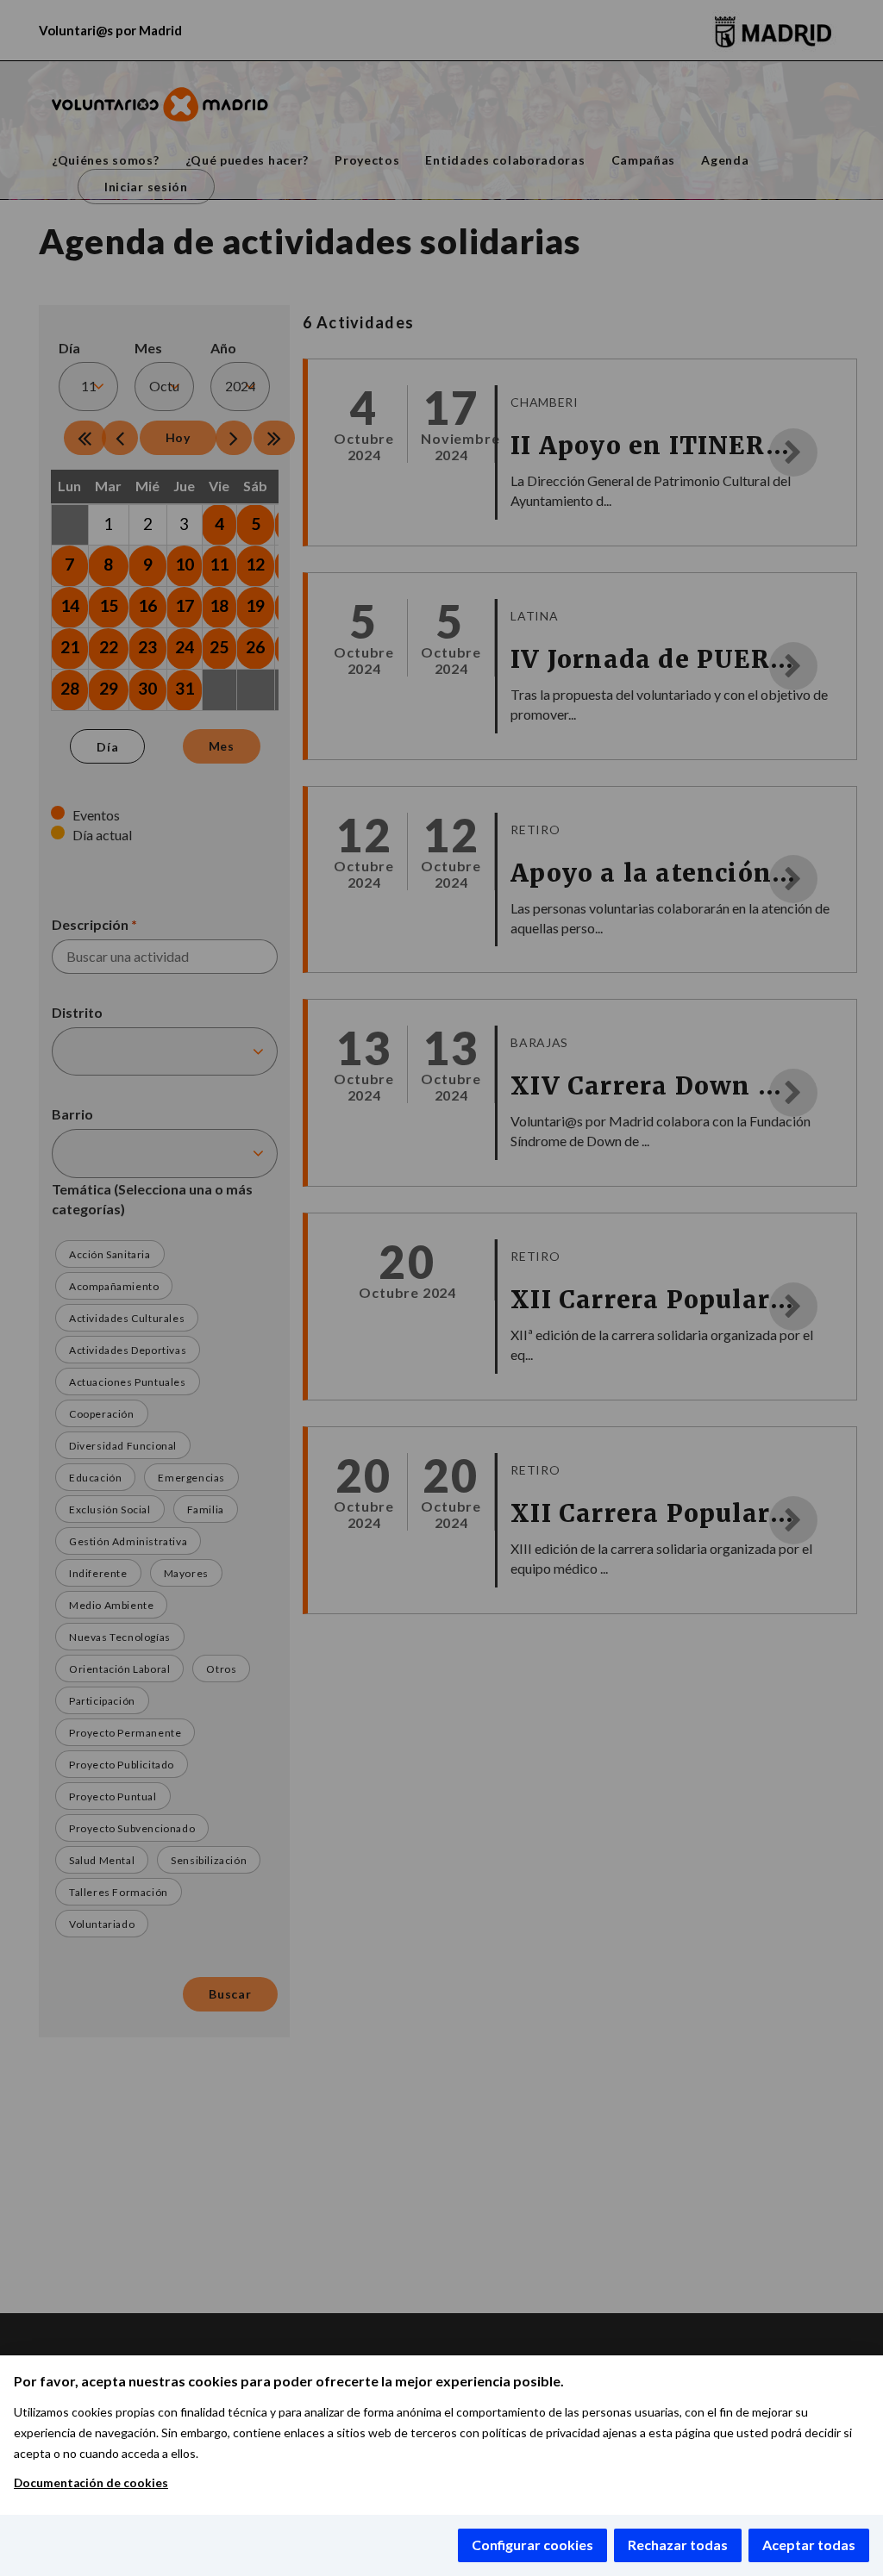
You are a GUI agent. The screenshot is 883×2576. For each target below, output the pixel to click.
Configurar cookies (532, 2545)
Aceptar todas (809, 2545)
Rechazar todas (678, 2545)
